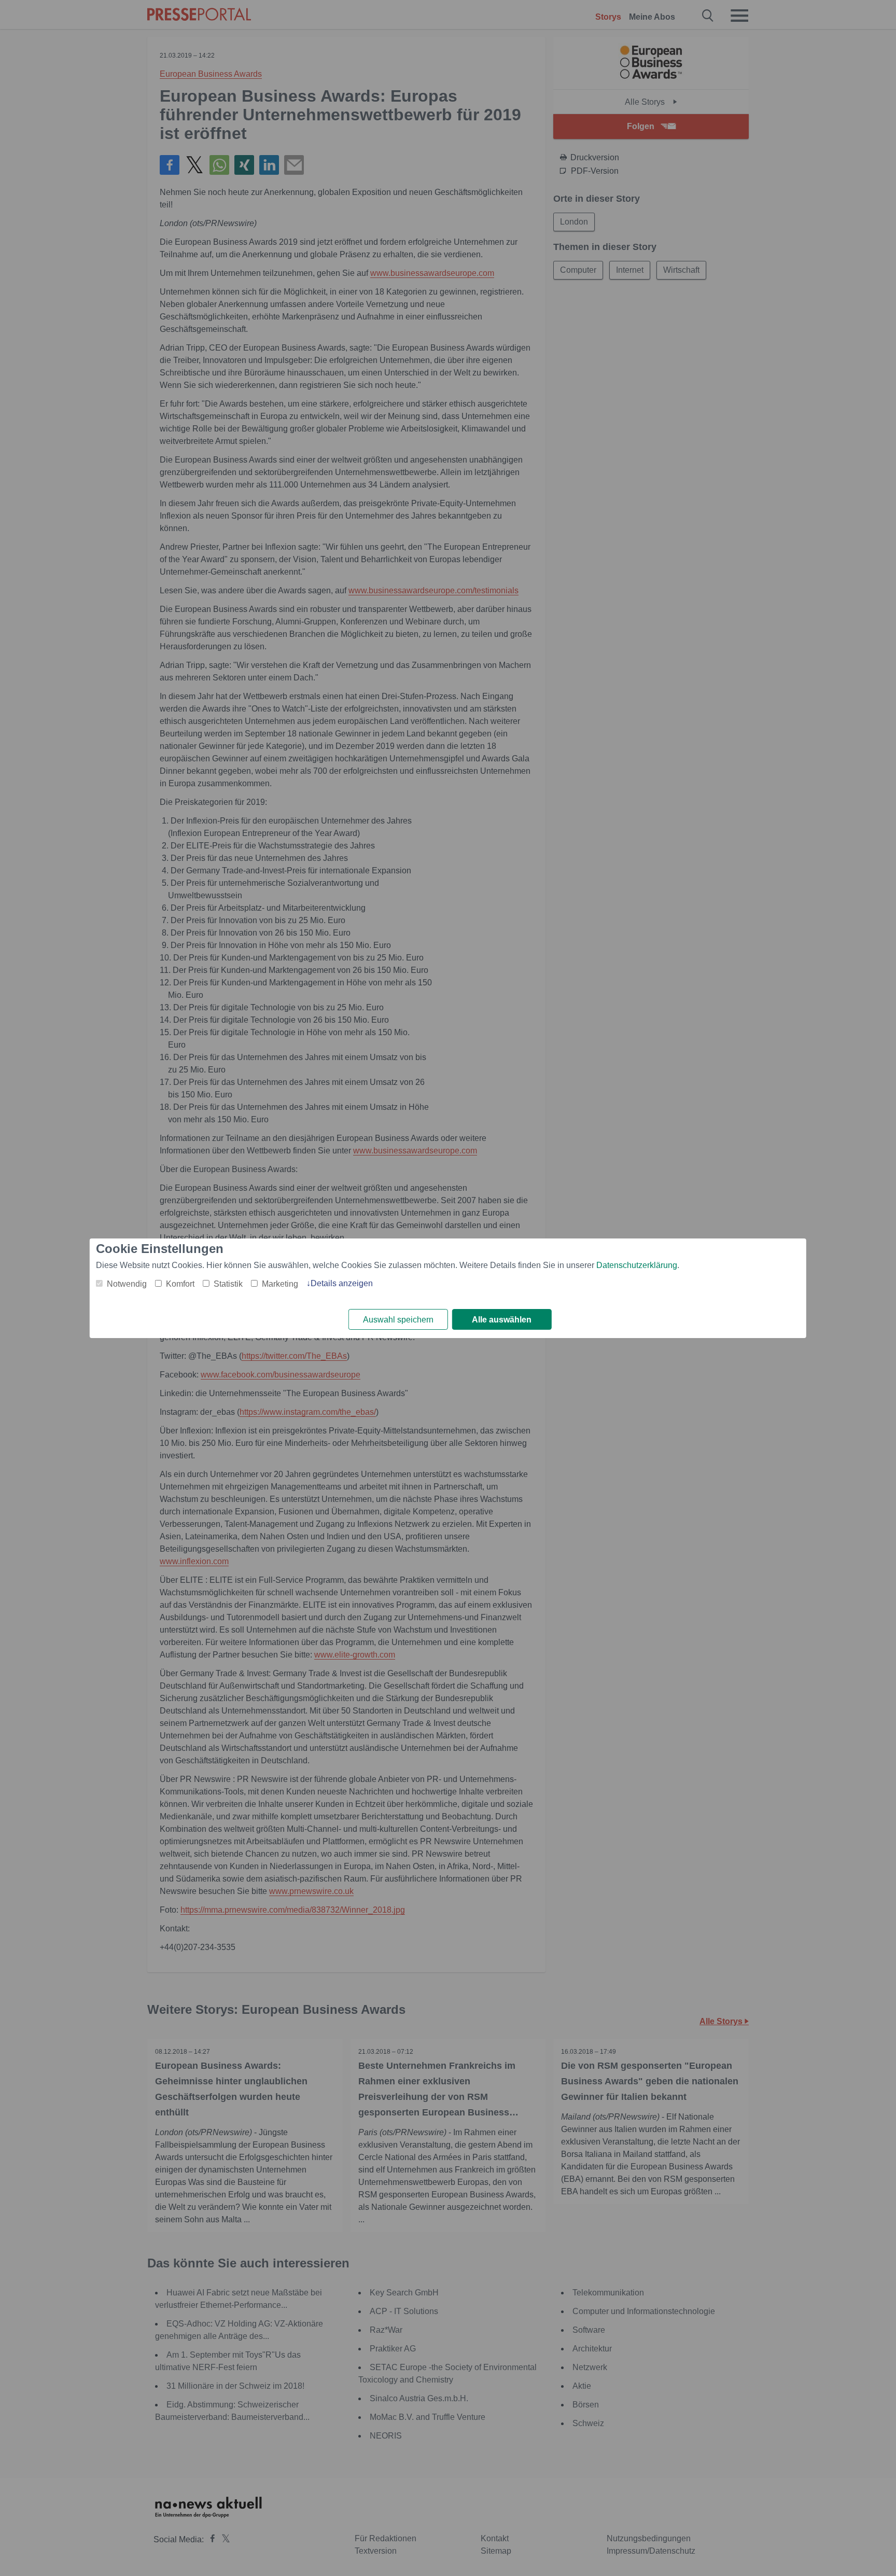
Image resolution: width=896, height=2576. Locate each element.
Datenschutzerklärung (637, 1265)
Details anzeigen (342, 1283)
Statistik (228, 1284)
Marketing (280, 1284)
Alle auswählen (502, 1320)
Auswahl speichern (398, 1320)
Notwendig (127, 1284)
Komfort (180, 1284)
